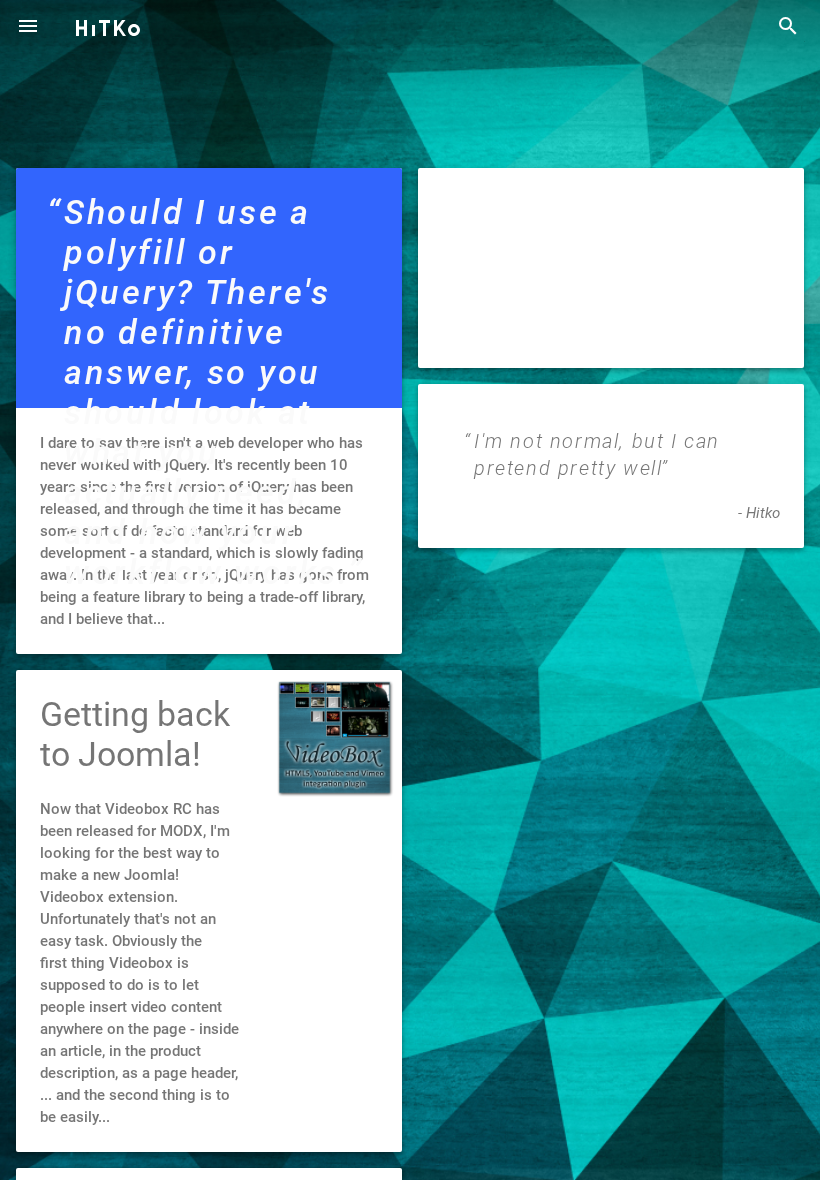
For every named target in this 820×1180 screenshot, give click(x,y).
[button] (28, 28)
